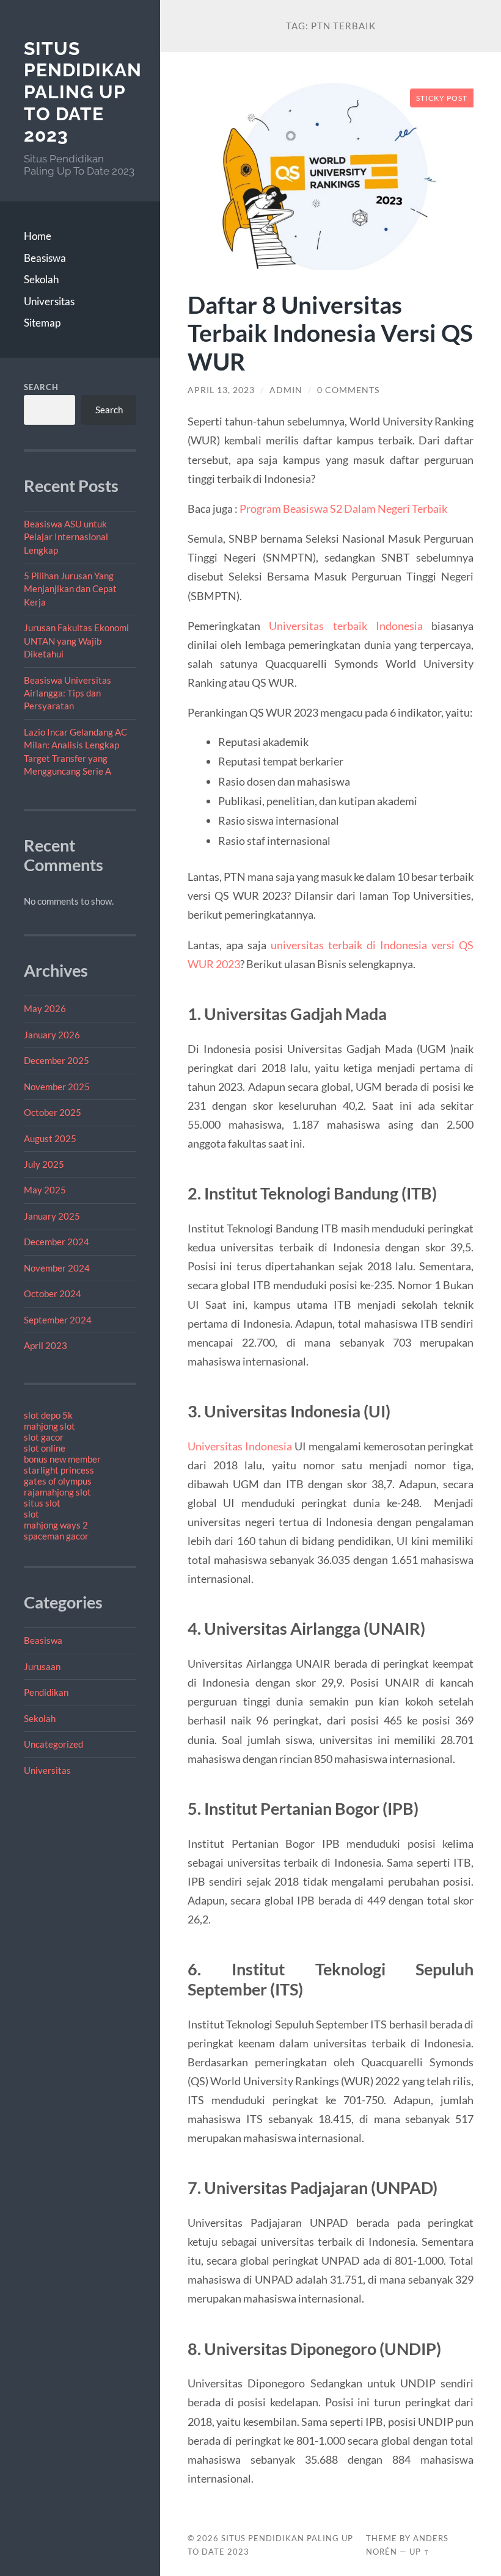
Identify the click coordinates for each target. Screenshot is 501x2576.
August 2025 (50, 1138)
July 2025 (44, 1164)
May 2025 (45, 1190)
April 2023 (46, 1345)
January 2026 (52, 1035)
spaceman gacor (56, 1536)
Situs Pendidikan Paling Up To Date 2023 (83, 92)
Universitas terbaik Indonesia (346, 626)
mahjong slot (49, 1426)
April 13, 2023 (221, 390)
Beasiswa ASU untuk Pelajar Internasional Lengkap (66, 537)
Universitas (49, 301)
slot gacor (44, 1437)
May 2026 (45, 1008)
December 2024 (57, 1242)
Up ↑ (420, 2552)
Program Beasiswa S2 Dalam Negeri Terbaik (343, 508)
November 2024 (57, 1268)
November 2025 (57, 1087)
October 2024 (53, 1293)
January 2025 (52, 1216)
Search (41, 387)
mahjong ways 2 (56, 1525)
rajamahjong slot (57, 1492)
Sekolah (41, 279)
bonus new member (62, 1459)
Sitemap (42, 323)
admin (286, 390)
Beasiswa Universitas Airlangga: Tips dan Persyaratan (68, 693)
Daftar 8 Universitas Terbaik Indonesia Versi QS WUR (330, 333)
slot (31, 1514)
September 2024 (58, 1320)
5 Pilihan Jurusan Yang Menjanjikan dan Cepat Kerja (70, 589)
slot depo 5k (48, 1415)
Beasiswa (45, 258)
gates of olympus (58, 1481)
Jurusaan (42, 1666)
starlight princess (59, 1470)
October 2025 (53, 1112)
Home (38, 236)
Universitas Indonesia (240, 1446)
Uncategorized (53, 1744)
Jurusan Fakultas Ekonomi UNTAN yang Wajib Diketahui (76, 641)
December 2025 (57, 1060)
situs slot (42, 1503)
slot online (45, 1448)
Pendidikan (46, 1692)
